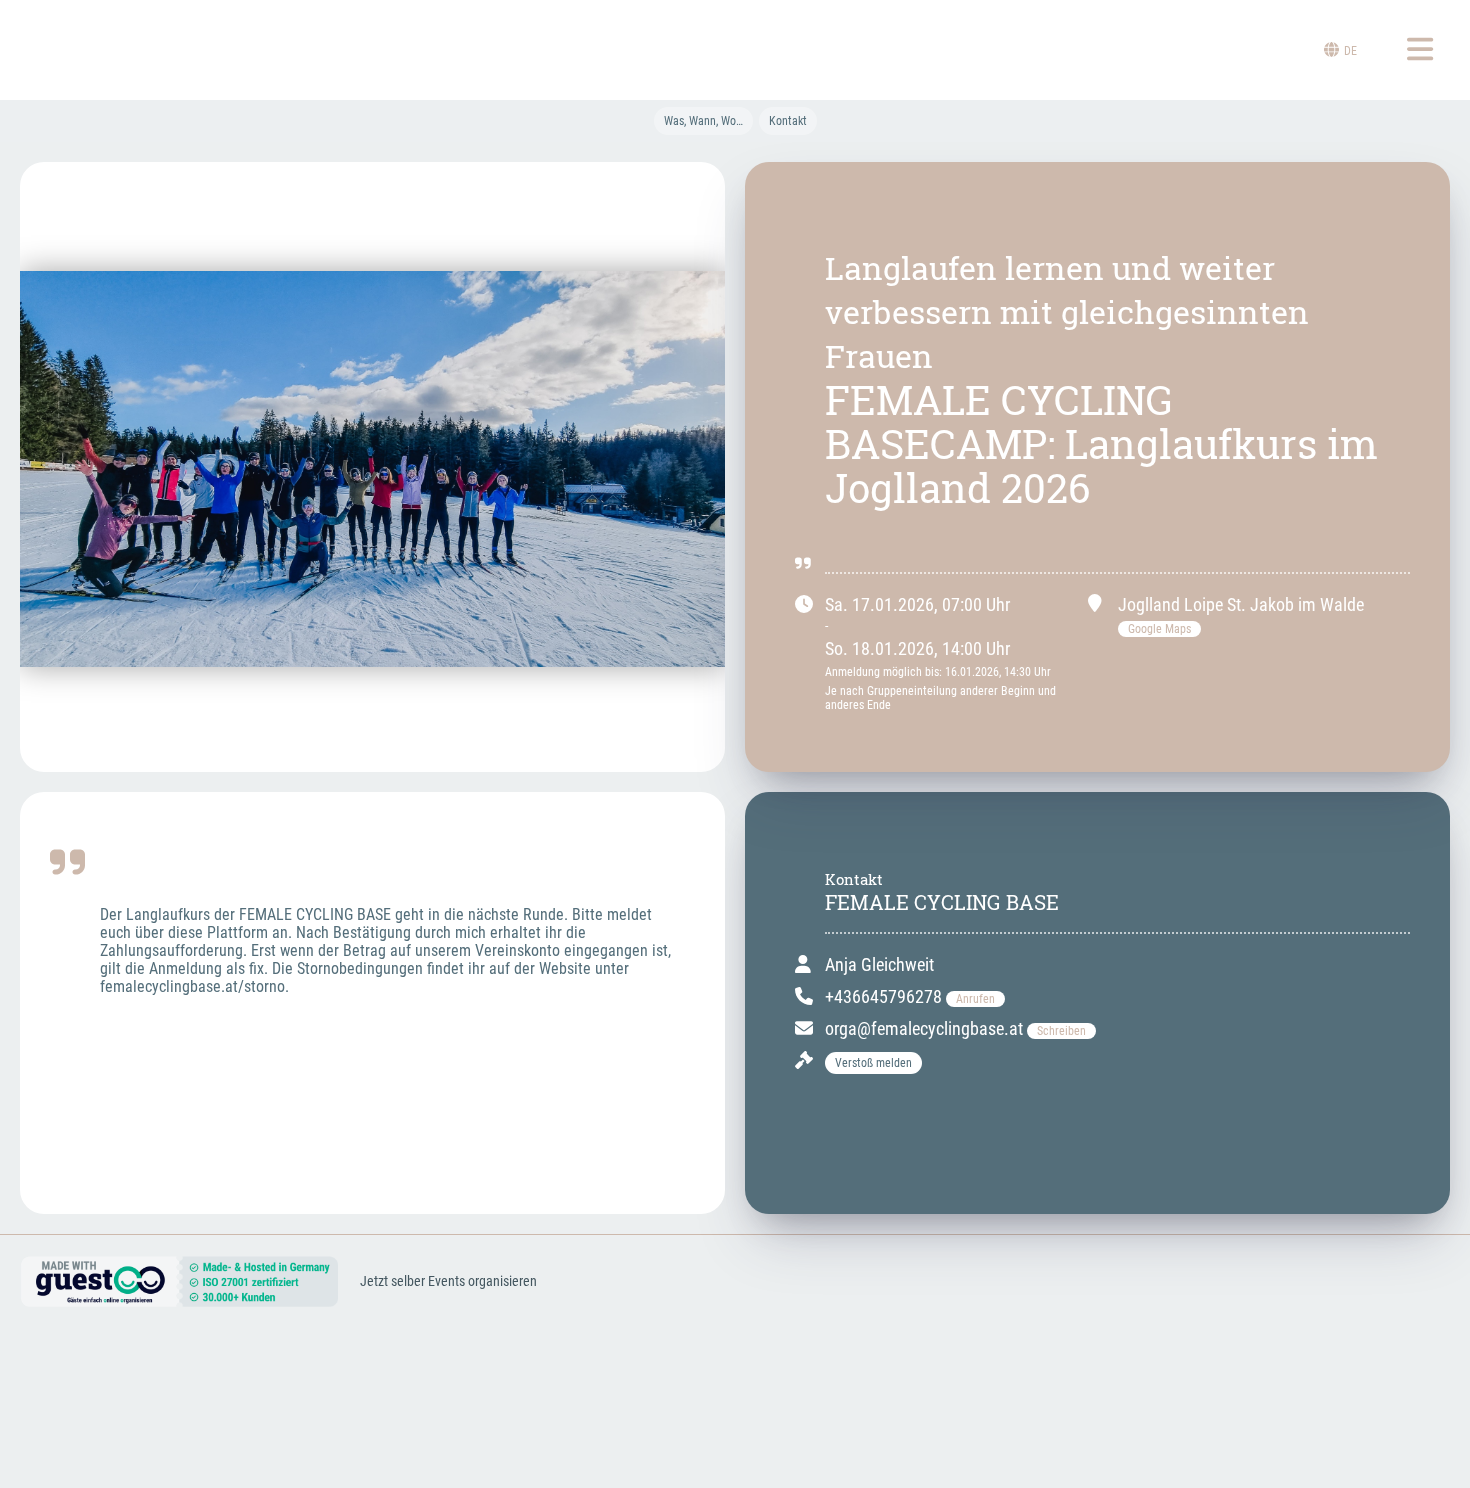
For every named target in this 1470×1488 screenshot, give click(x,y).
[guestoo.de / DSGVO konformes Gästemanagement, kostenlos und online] (180, 1298)
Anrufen (975, 999)
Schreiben (1061, 1031)
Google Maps (1159, 629)
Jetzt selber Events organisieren (448, 1281)
